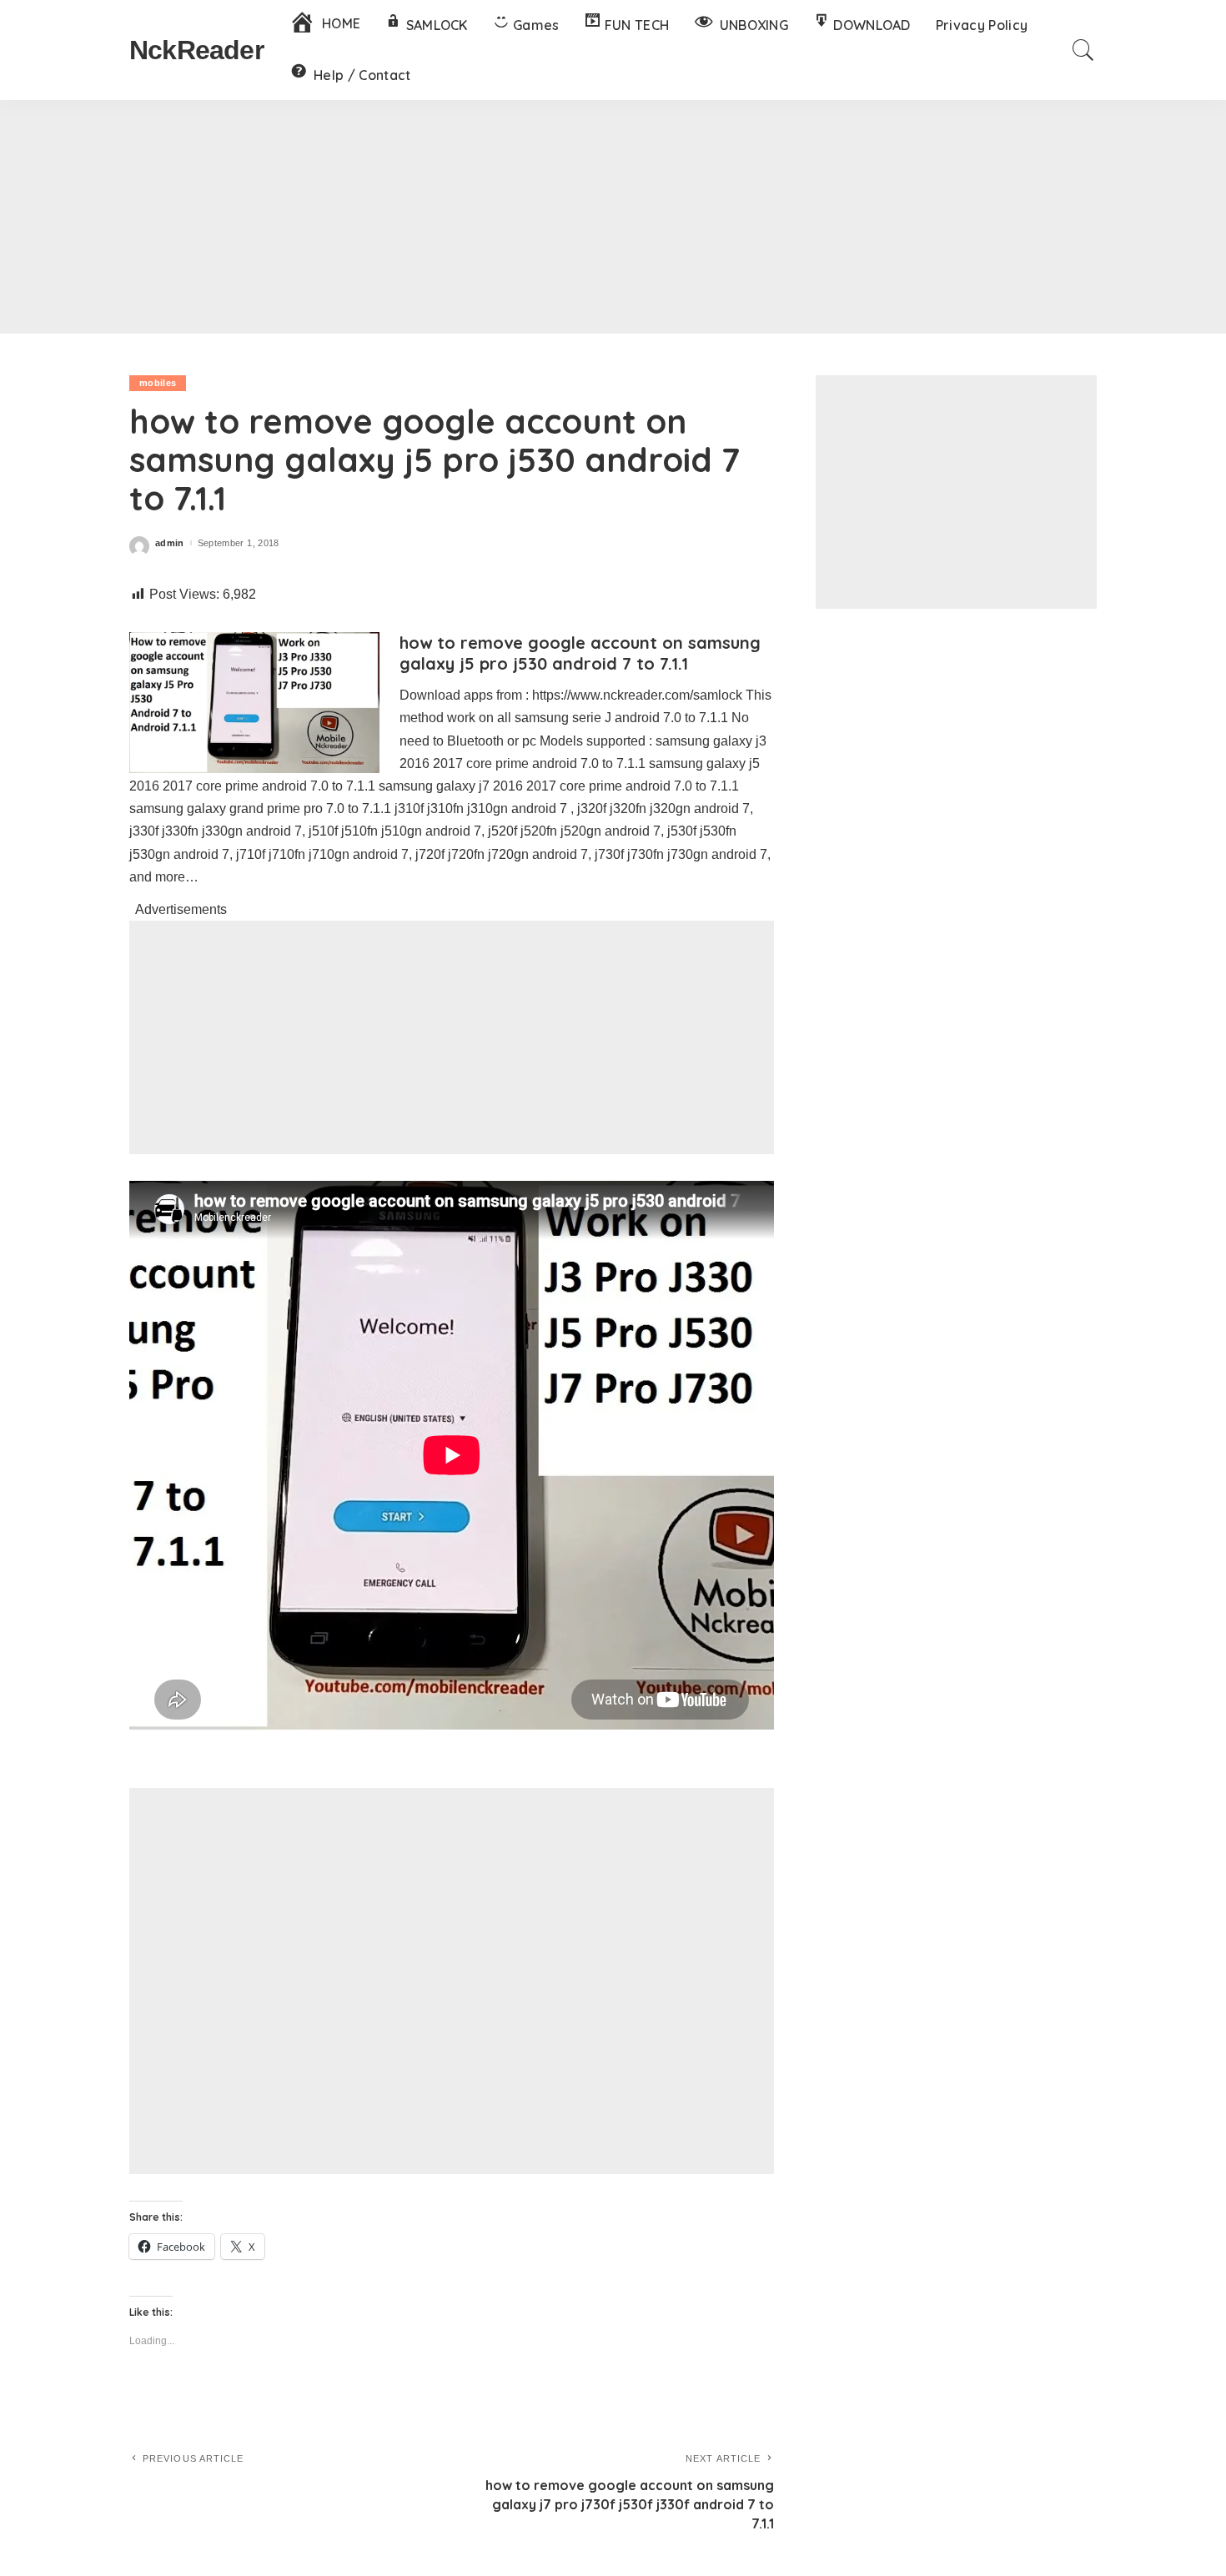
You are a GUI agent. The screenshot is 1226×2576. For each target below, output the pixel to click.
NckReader (196, 50)
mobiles (158, 383)
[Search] (1083, 50)
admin (170, 543)
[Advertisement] (613, 217)
